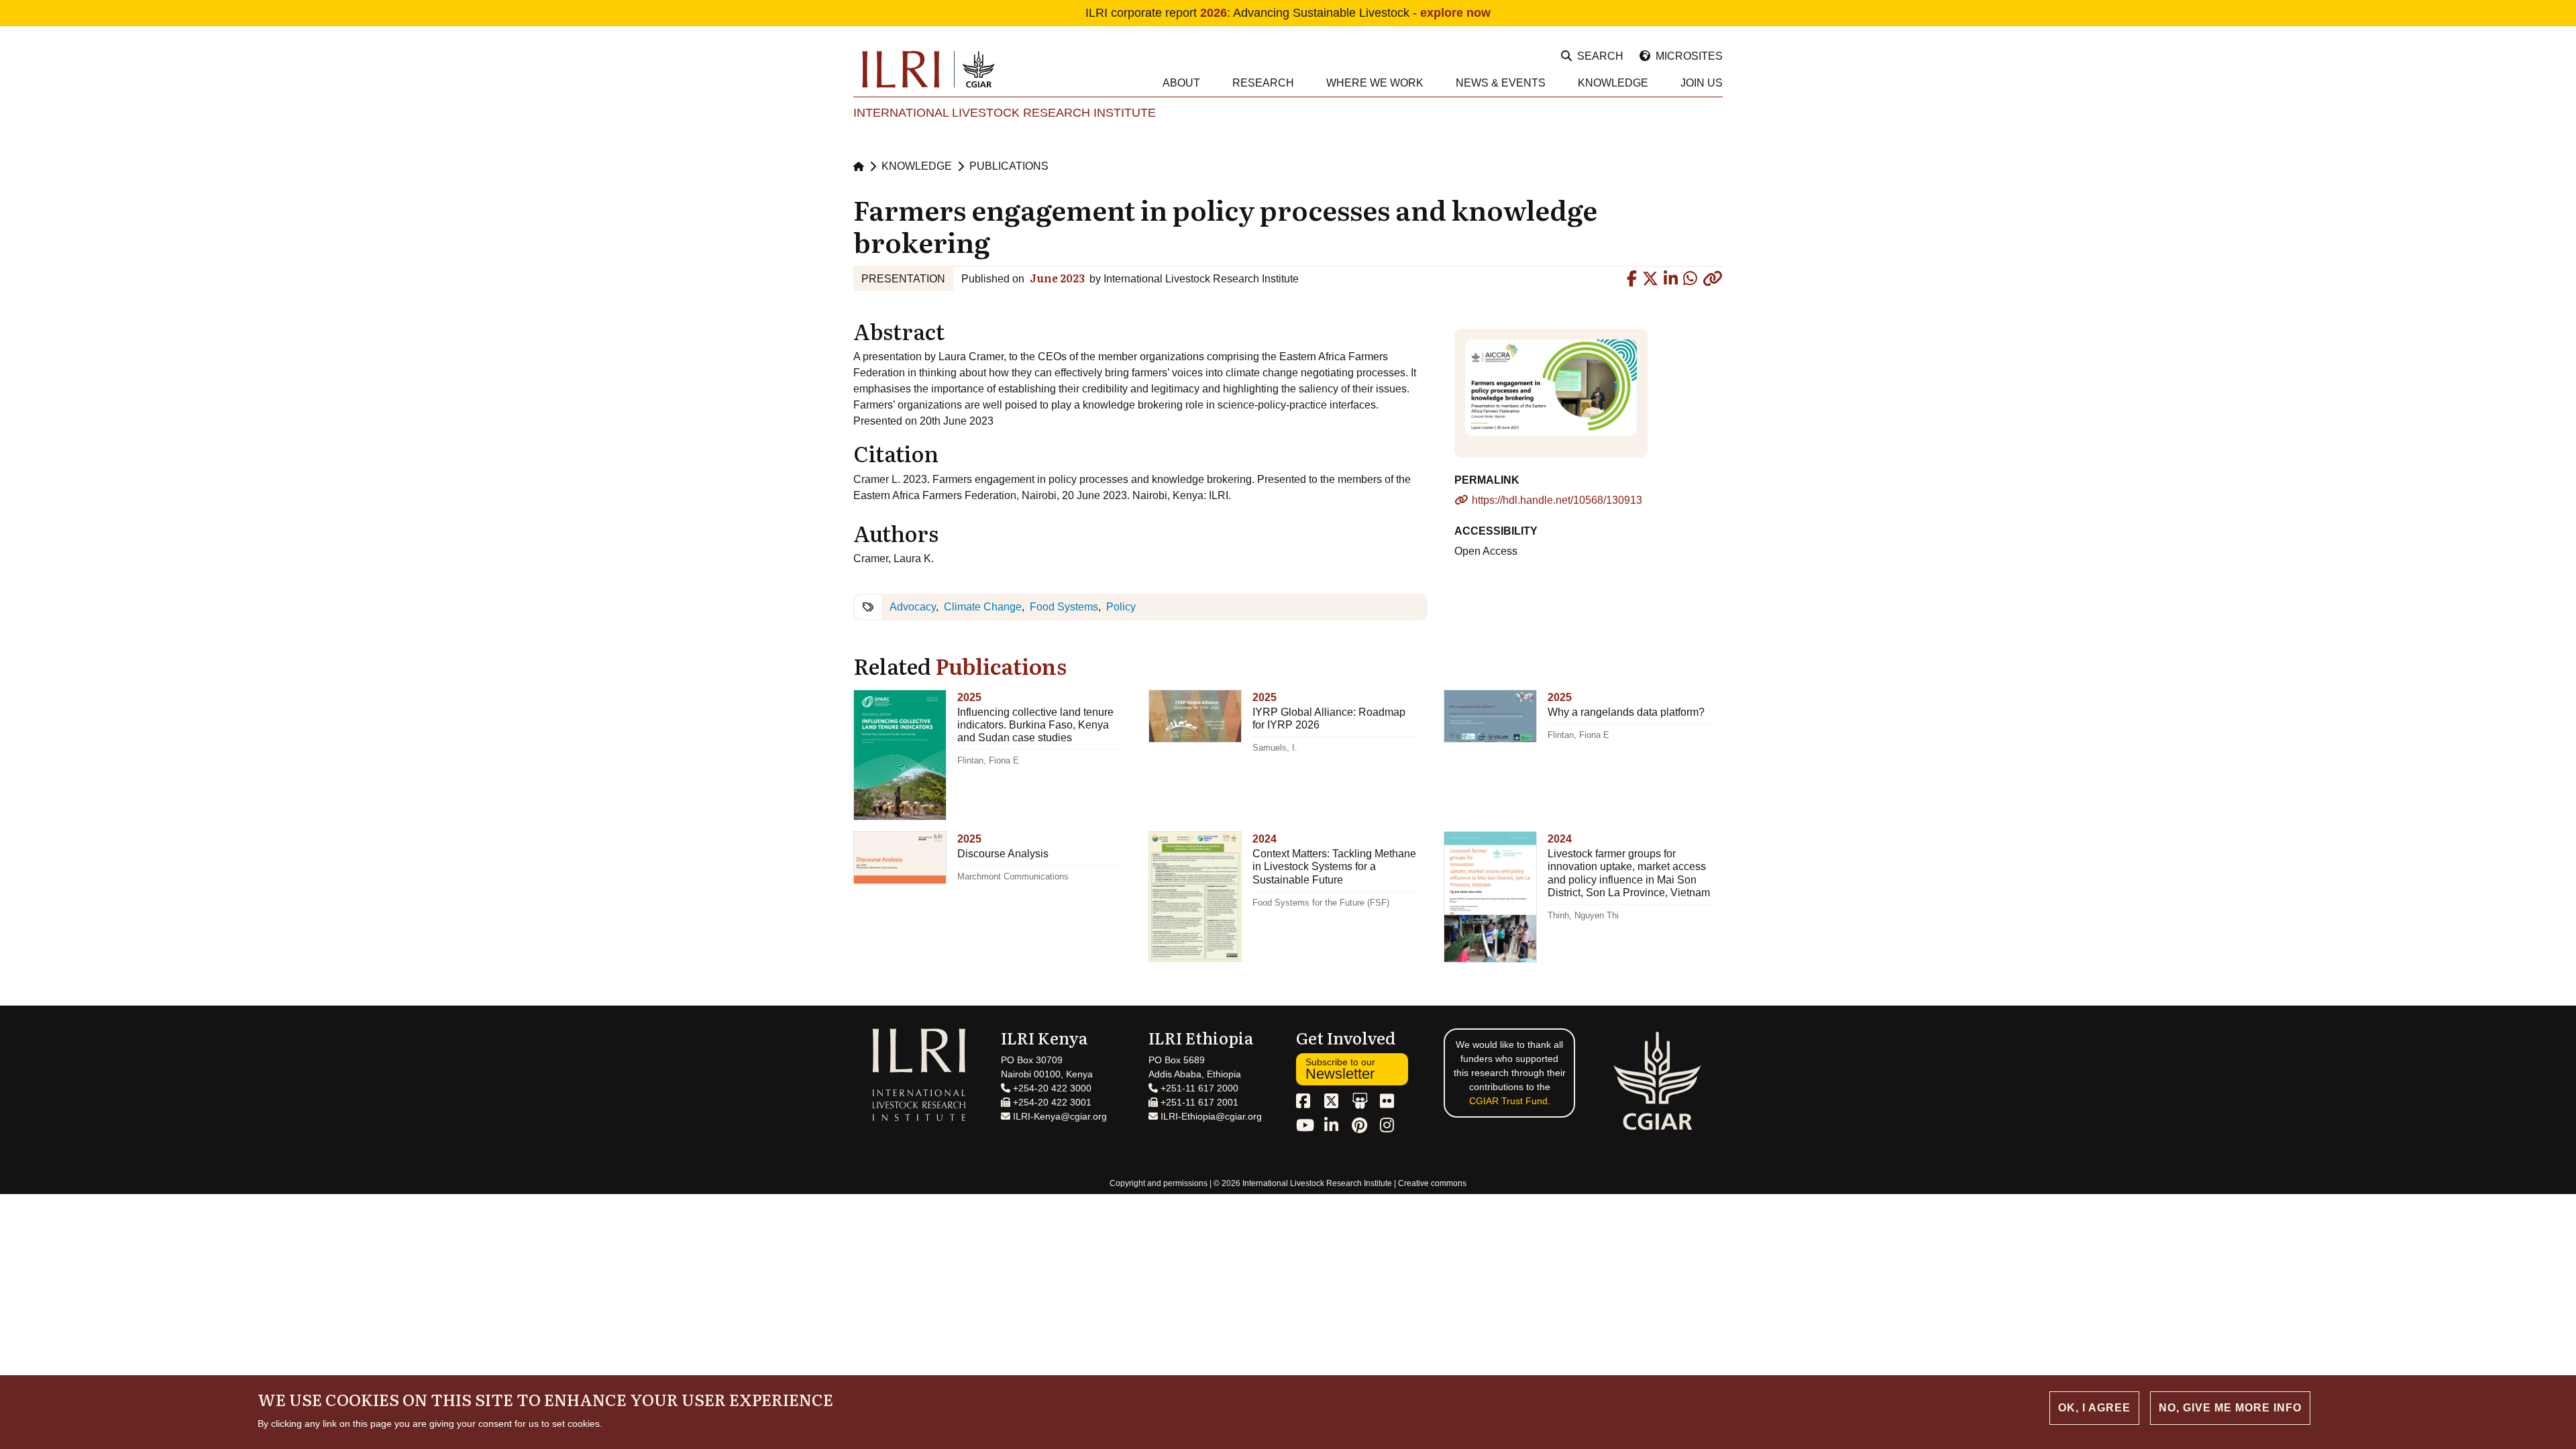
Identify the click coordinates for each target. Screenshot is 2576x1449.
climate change (983, 607)
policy (1121, 607)
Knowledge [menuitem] (1613, 83)
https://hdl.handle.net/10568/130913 (1557, 500)
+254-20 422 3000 (1051, 1088)
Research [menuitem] (1263, 83)
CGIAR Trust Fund (1508, 1101)
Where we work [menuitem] (1375, 83)
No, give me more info (2230, 1408)
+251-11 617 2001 (1198, 1102)
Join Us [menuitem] (1702, 83)
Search (1600, 56)
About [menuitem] (1181, 83)
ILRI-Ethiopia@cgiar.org (1210, 1116)
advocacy (913, 607)
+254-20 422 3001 (1051, 1102)
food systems (1064, 607)
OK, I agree (2094, 1408)
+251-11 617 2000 (1198, 1088)
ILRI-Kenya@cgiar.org (1059, 1116)
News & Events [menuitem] (1501, 83)
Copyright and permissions (1159, 1183)
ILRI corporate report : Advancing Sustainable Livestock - (1288, 13)
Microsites (1689, 56)
